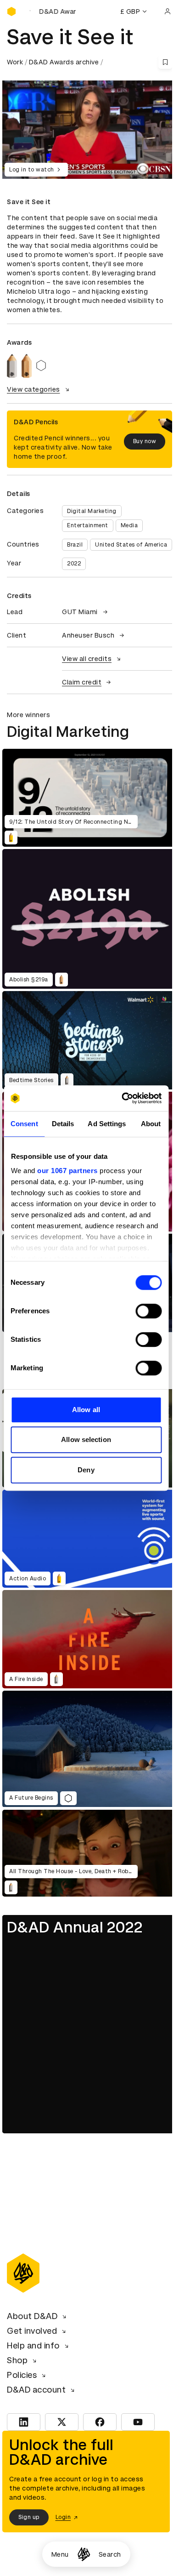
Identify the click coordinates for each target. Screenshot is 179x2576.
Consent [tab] (24, 1124)
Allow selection (86, 1439)
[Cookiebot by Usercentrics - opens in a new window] (123, 1098)
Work (15, 62)
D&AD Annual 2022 (75, 1927)
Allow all (86, 1410)
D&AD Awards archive (64, 62)
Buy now (145, 441)
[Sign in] (168, 11)
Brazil (75, 545)
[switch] (148, 1311)
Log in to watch (32, 170)
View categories (34, 389)
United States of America (131, 545)
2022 (74, 564)
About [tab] (151, 1124)
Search (110, 2554)
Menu (60, 2554)
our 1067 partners (67, 1171)
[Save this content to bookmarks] (165, 62)
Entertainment (88, 525)
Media (129, 525)
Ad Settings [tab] (107, 1124)
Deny (86, 1470)
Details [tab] (63, 1124)
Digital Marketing (92, 511)
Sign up (29, 2517)
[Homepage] (84, 2554)
